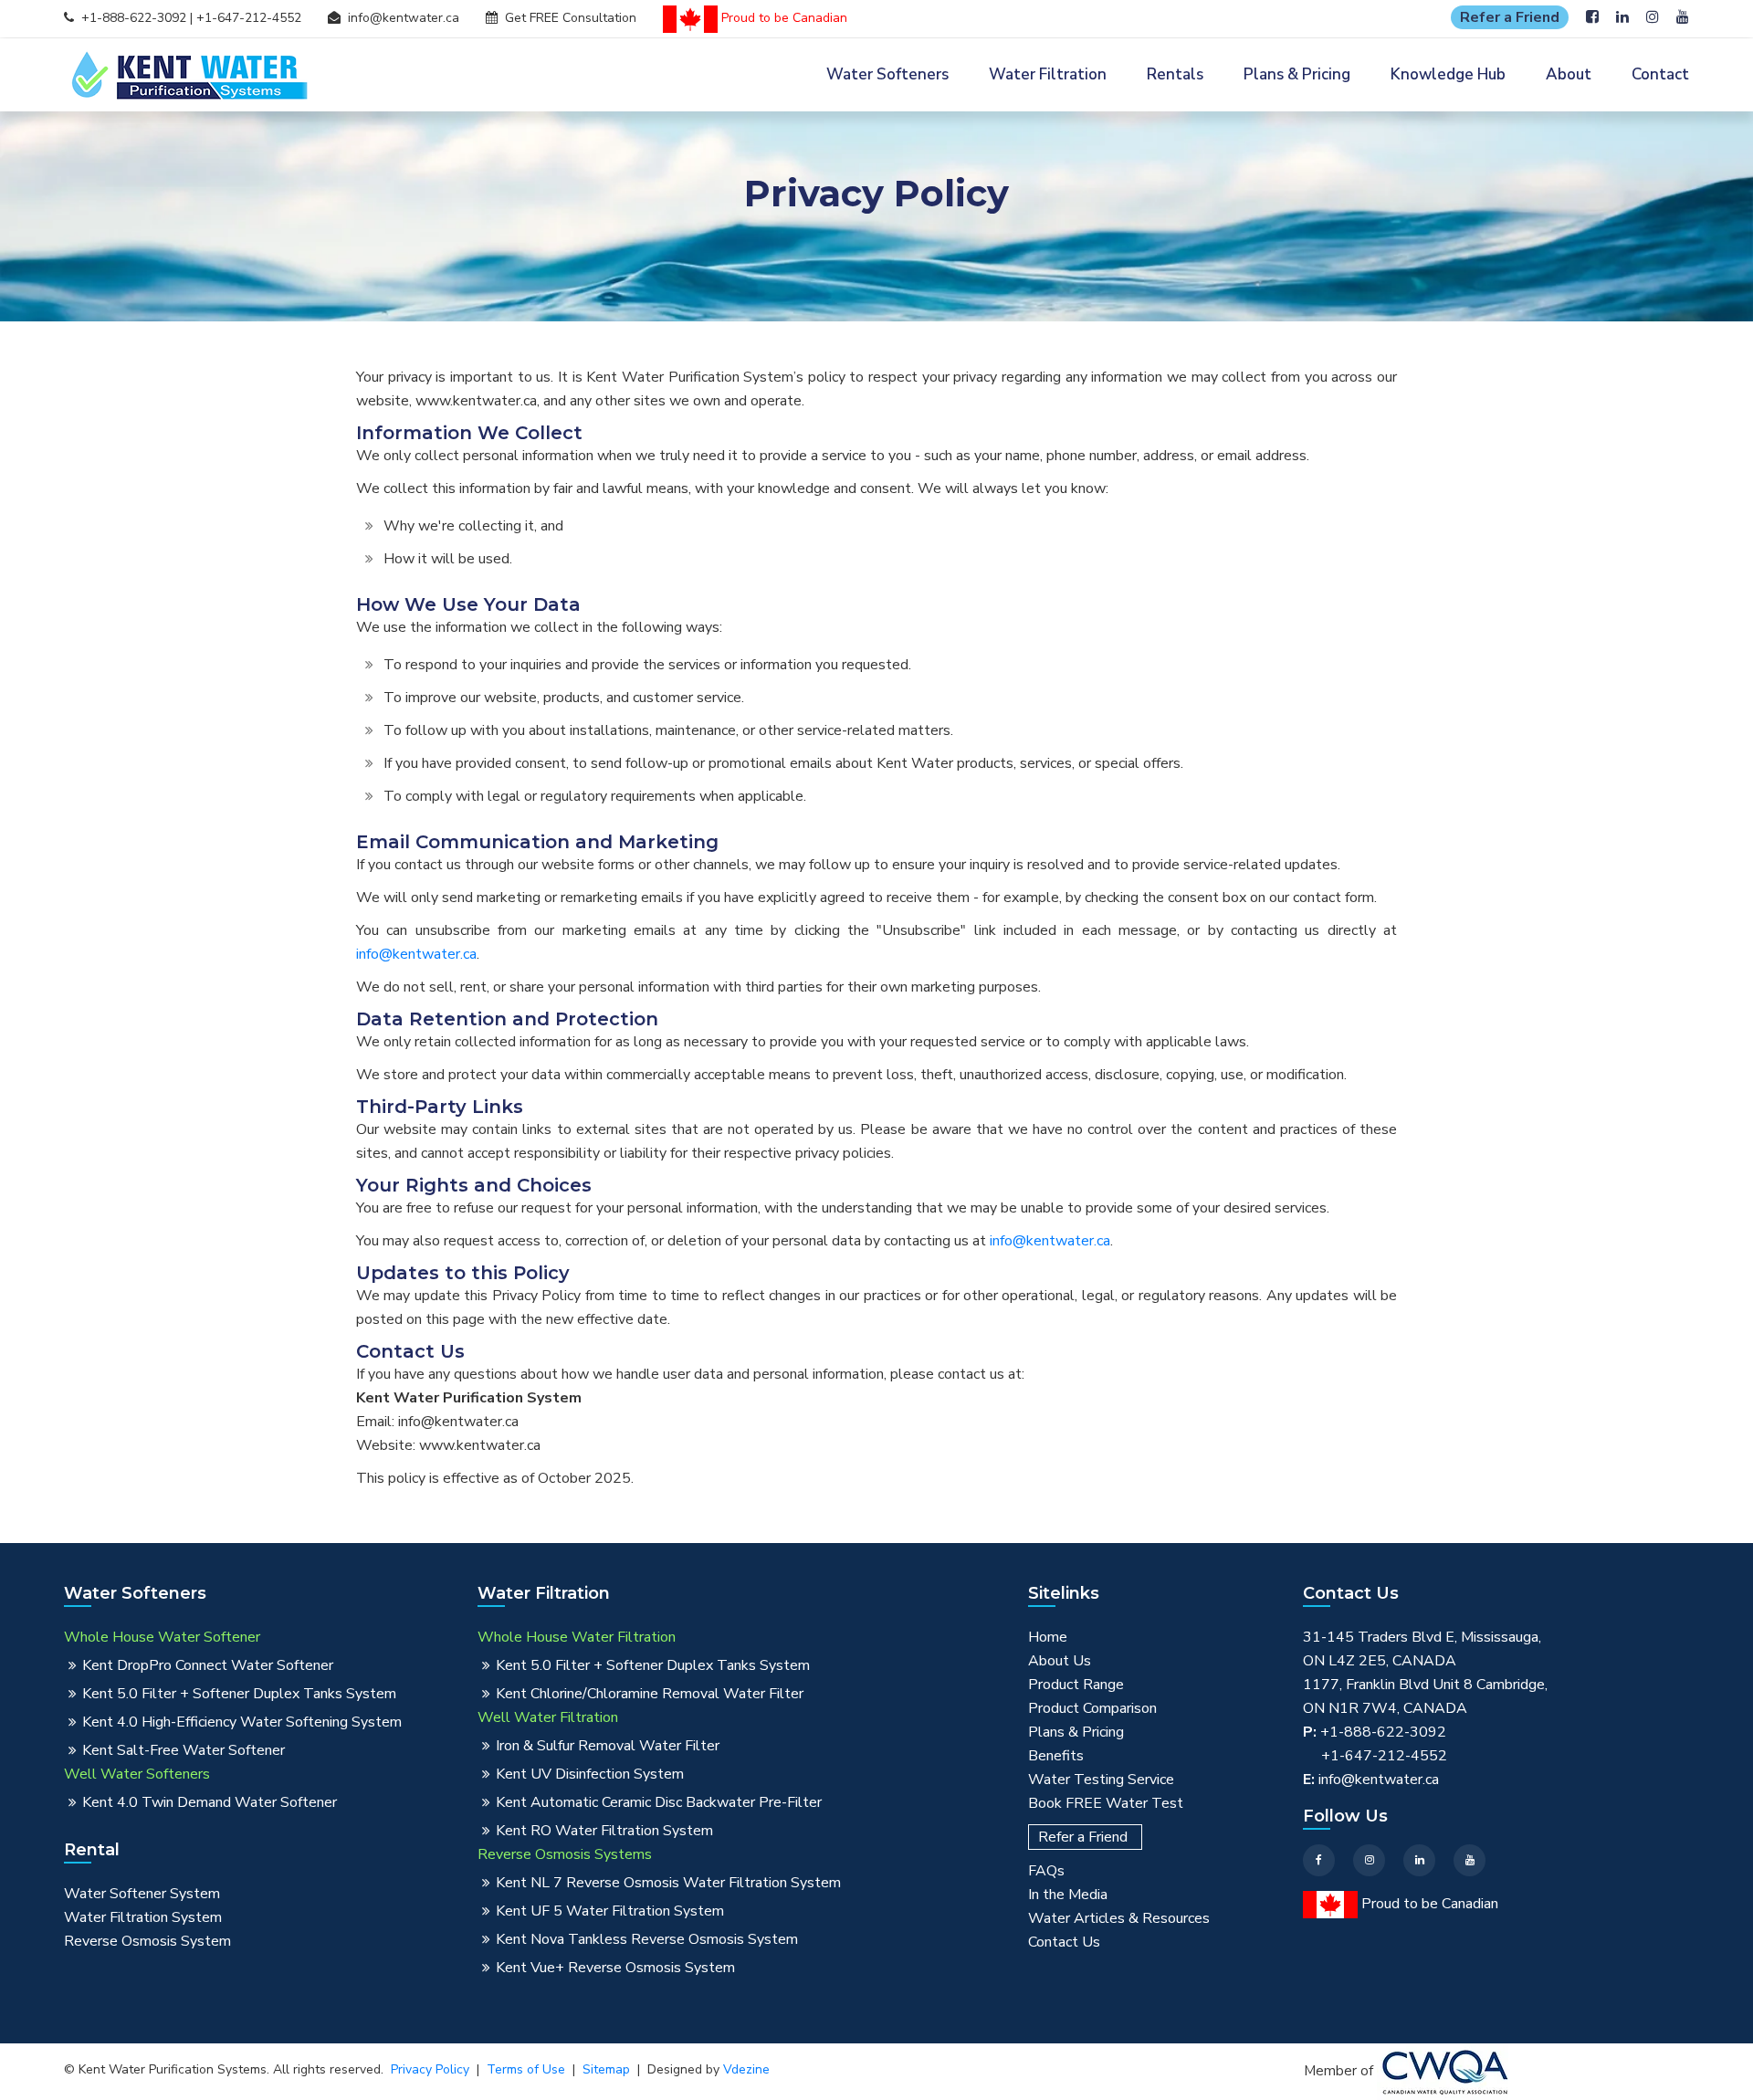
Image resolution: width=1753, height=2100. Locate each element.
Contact (1660, 74)
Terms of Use (526, 2069)
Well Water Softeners (137, 1774)
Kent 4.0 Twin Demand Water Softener (210, 1802)
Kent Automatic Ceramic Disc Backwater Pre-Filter (659, 1802)
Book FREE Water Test (1106, 1803)
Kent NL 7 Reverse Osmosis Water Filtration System (668, 1883)
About (1569, 74)
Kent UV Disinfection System (590, 1774)
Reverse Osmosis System (147, 1941)
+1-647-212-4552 (249, 18)
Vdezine (746, 2069)
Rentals (1175, 74)
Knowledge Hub (1448, 74)
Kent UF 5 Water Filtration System (610, 1911)
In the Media (1068, 1895)
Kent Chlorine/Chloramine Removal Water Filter (650, 1694)
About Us (1060, 1661)
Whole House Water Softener (162, 1637)
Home (1048, 1637)
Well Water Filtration (548, 1717)
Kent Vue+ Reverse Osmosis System (615, 1968)
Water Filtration (1048, 74)
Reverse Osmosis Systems (565, 1854)
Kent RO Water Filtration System (604, 1831)
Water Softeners (887, 74)
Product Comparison (1092, 1708)
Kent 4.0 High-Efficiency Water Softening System (242, 1722)
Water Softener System (142, 1894)
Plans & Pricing (1297, 74)
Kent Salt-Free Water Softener (184, 1750)
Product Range (1076, 1685)
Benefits (1056, 1756)
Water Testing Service (1101, 1780)
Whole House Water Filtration (577, 1637)
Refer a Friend (1510, 17)
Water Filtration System (143, 1917)
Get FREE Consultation (571, 18)
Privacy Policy (430, 2069)
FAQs (1046, 1871)
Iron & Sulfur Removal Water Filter (608, 1746)
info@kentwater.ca (404, 18)
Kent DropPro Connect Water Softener (208, 1665)
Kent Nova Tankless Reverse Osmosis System (647, 1939)
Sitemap (606, 2069)
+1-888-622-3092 (134, 18)
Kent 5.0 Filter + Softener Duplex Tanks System (239, 1694)
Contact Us (1064, 1942)
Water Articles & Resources (1119, 1918)
